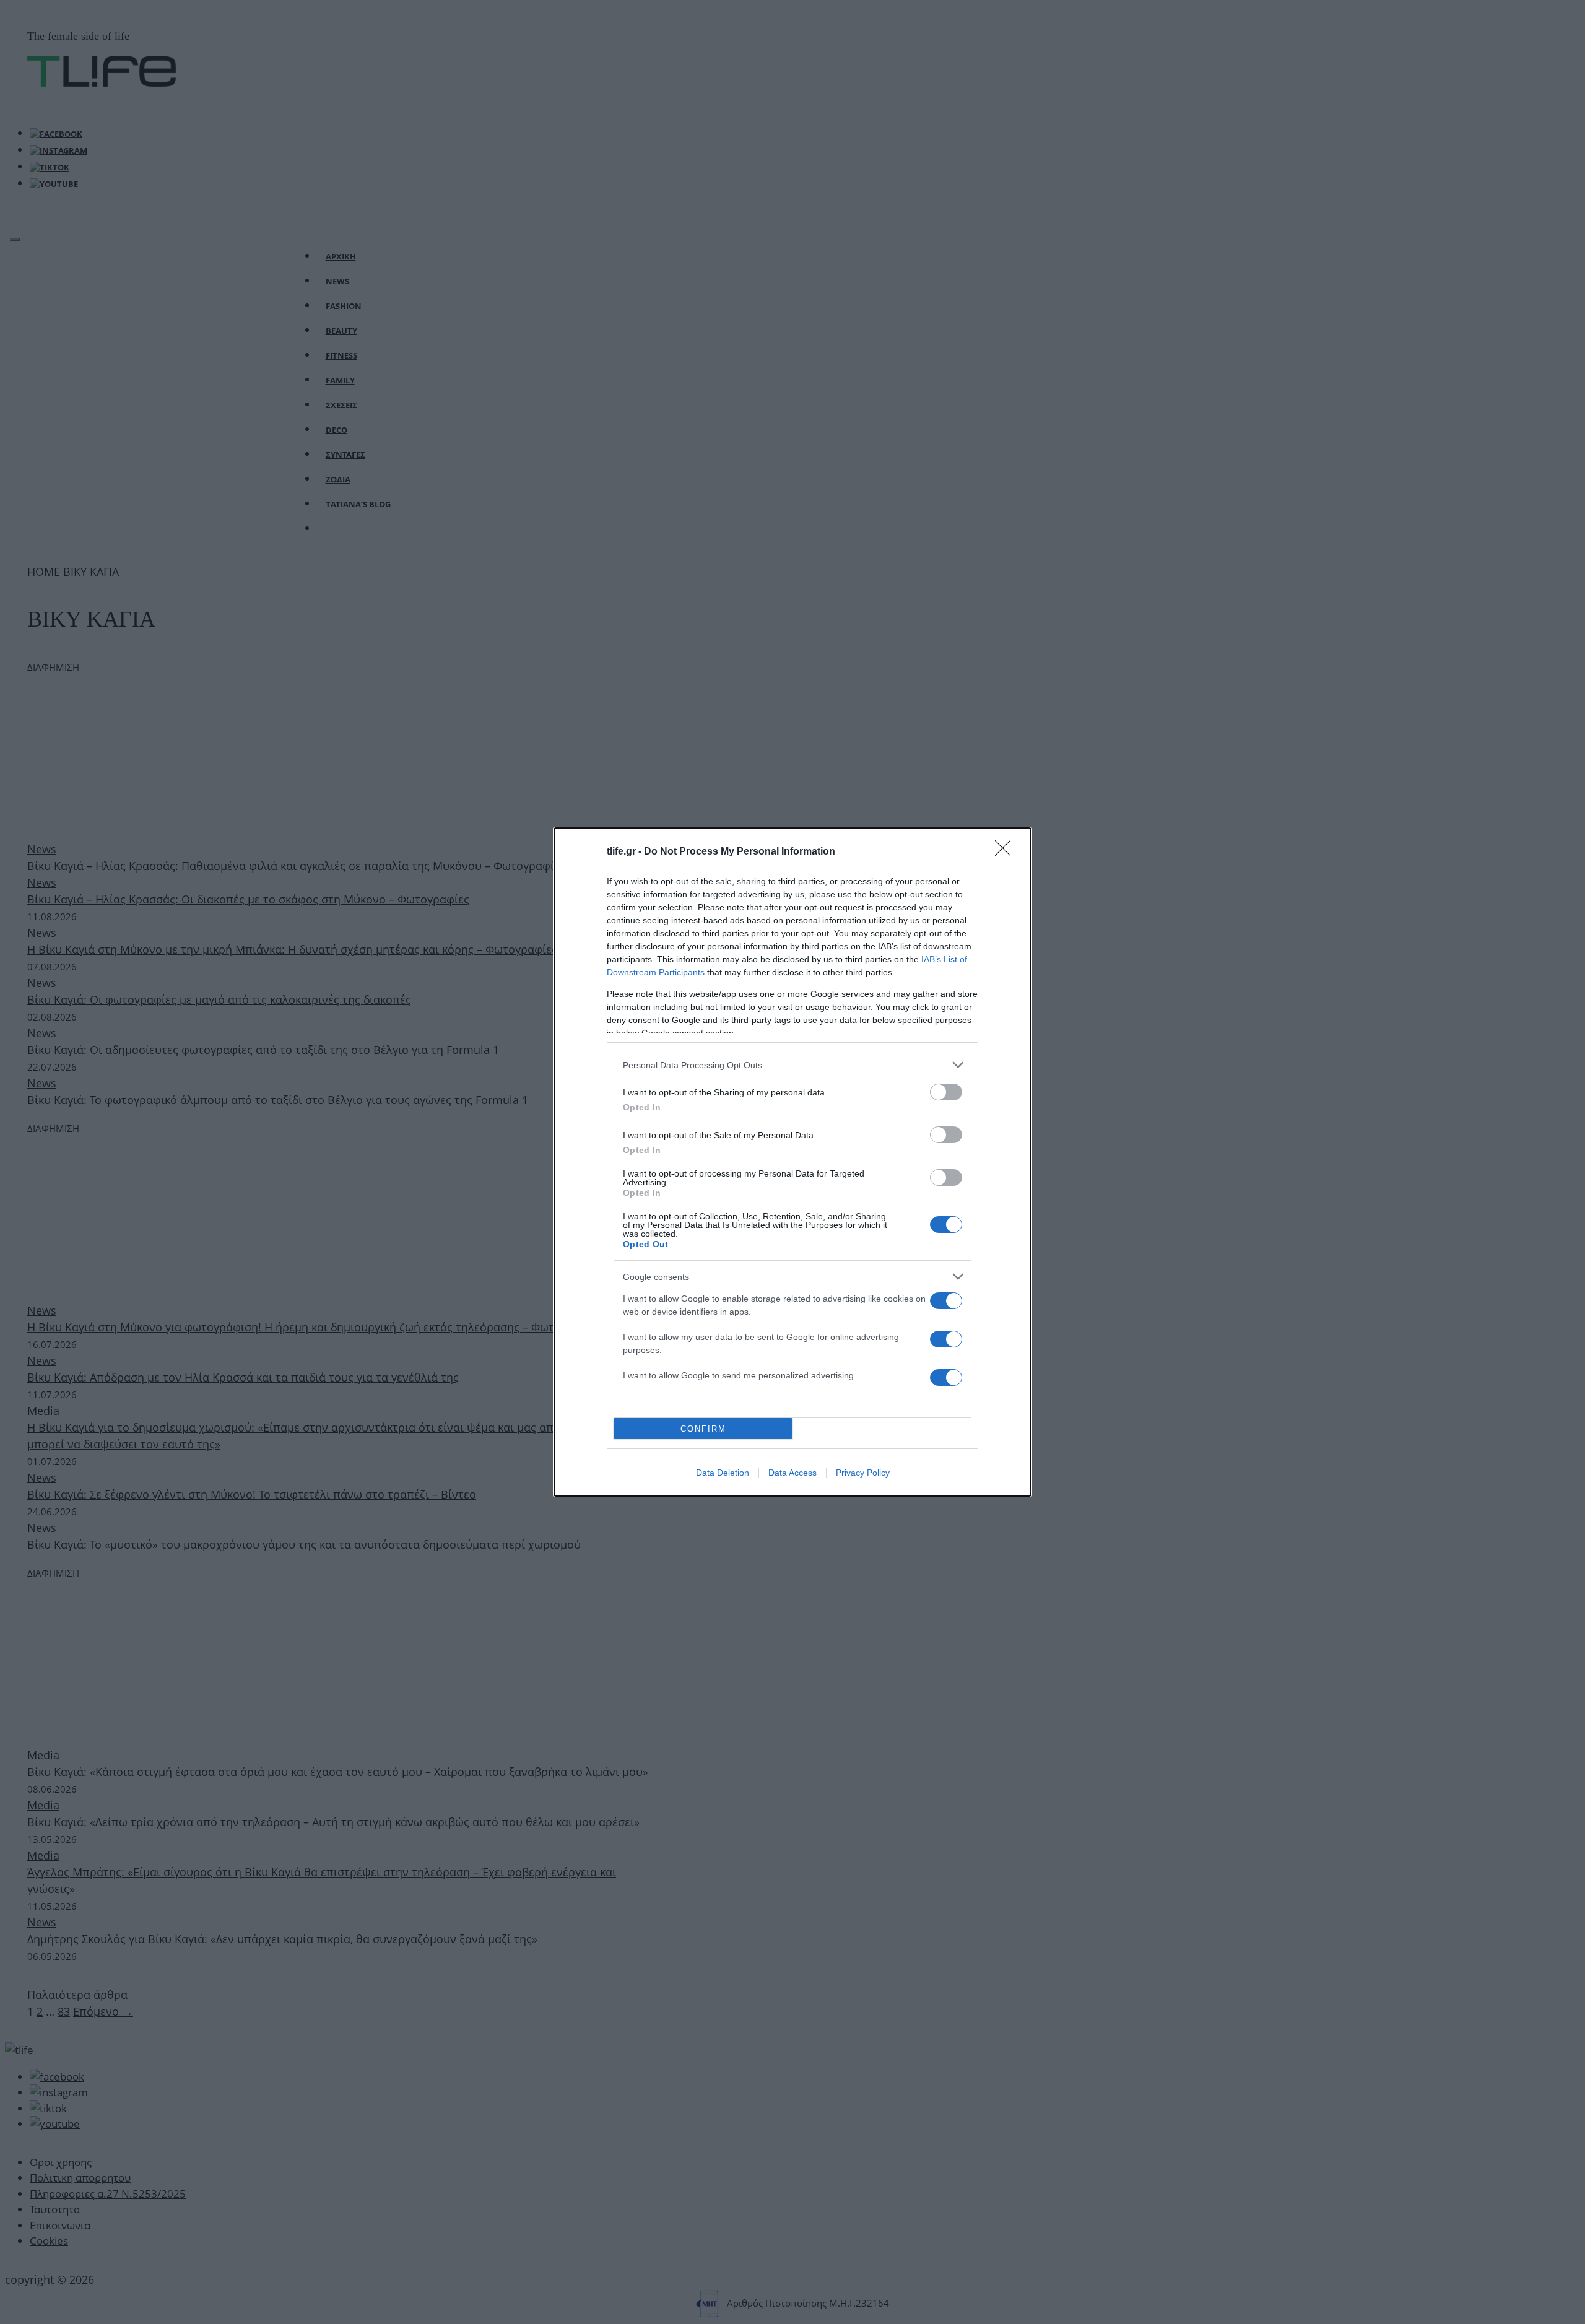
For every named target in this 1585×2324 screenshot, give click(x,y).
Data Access (792, 1473)
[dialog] (792, 1162)
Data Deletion (723, 1473)
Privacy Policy (863, 1473)
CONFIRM (703, 1429)
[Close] (1007, 852)
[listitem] (792, 1065)
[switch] (946, 1092)
